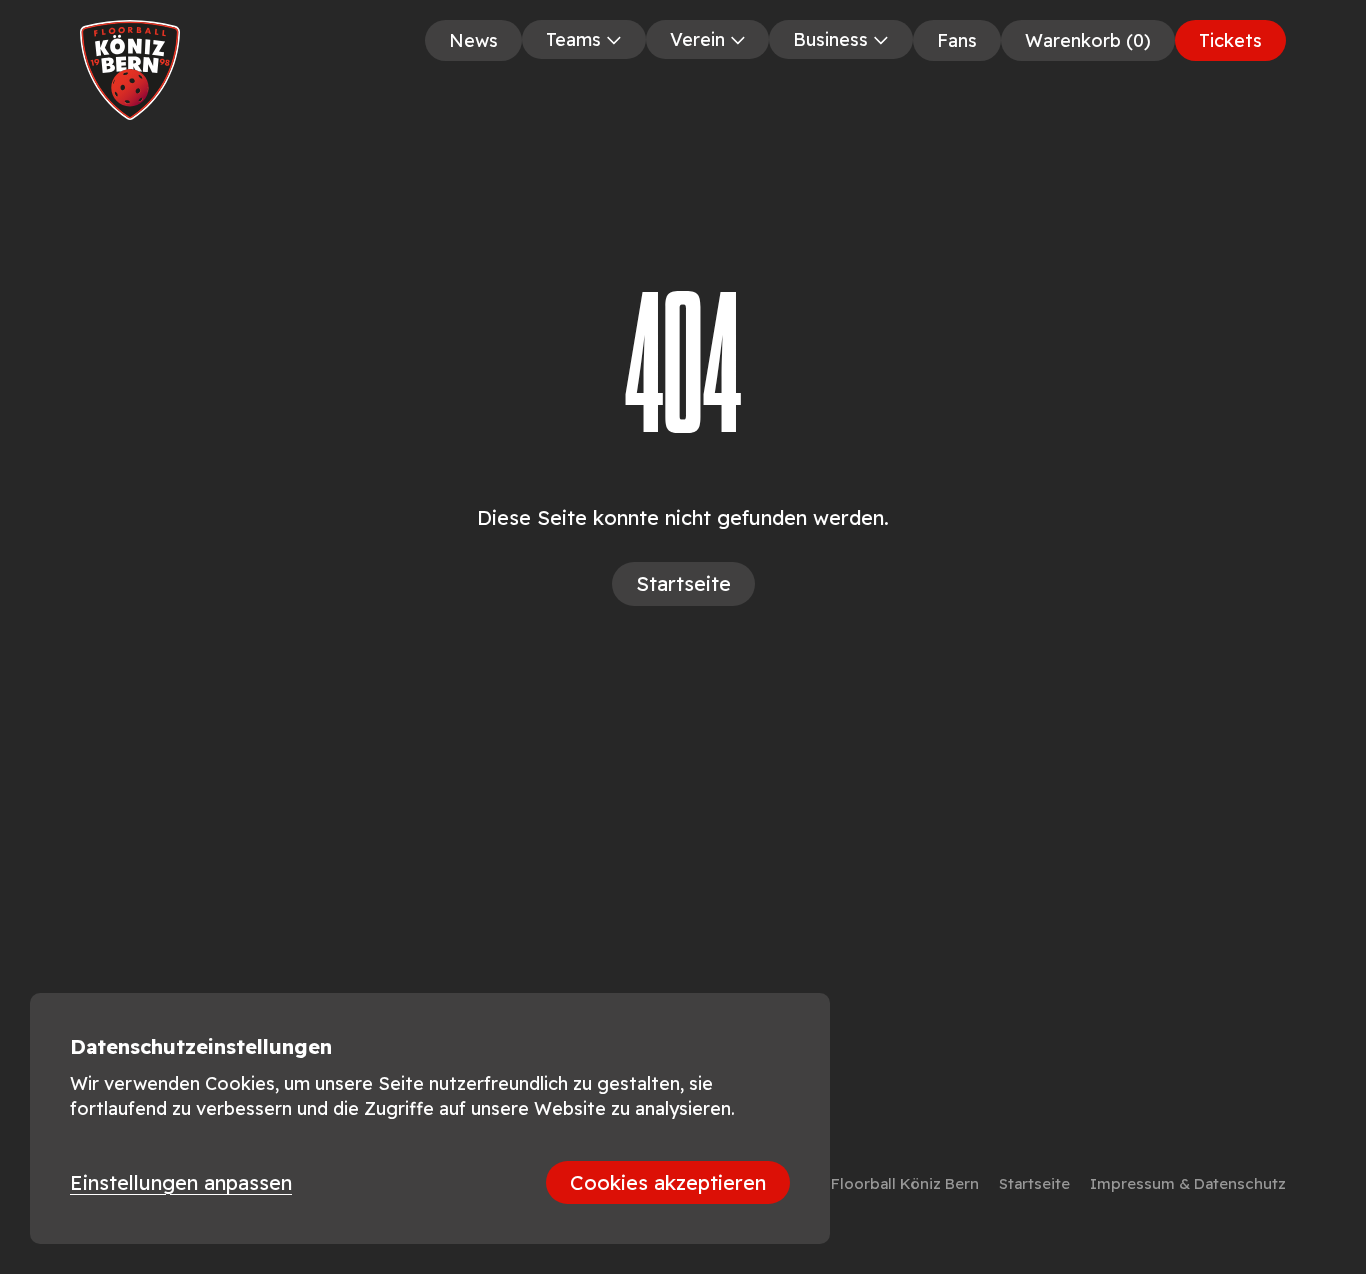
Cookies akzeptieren (668, 1182)
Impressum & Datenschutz (1188, 1183)
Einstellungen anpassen (181, 1182)
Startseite (1034, 1183)
